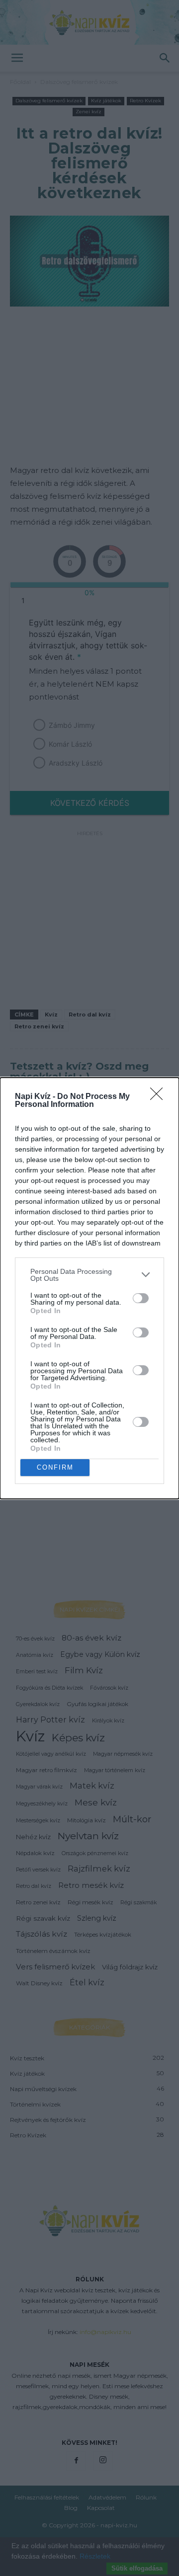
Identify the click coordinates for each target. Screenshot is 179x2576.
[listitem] (89, 1275)
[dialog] (89, 1288)
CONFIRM (55, 1467)
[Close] (160, 1097)
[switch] (141, 1298)
